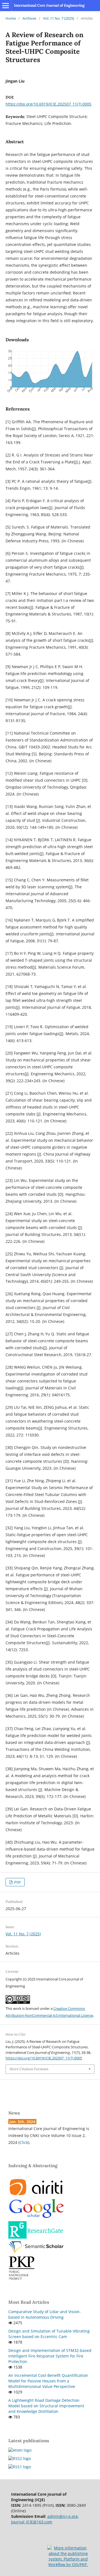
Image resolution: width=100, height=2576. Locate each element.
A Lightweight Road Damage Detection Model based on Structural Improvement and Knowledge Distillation (46, 2406)
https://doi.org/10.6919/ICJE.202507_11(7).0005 (48, 104)
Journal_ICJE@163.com (32, 2522)
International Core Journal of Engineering (49, 5)
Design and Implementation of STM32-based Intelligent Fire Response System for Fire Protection (50, 2356)
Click (24, 2142)
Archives (29, 18)
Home (11, 18)
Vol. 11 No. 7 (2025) (59, 18)
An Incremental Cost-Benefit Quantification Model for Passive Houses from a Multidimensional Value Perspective (48, 2381)
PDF (17, 1882)
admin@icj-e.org (62, 2516)
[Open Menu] (6, 6)
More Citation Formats (29, 2069)
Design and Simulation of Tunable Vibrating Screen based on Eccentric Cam (49, 2334)
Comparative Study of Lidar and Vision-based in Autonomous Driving (45, 2314)
